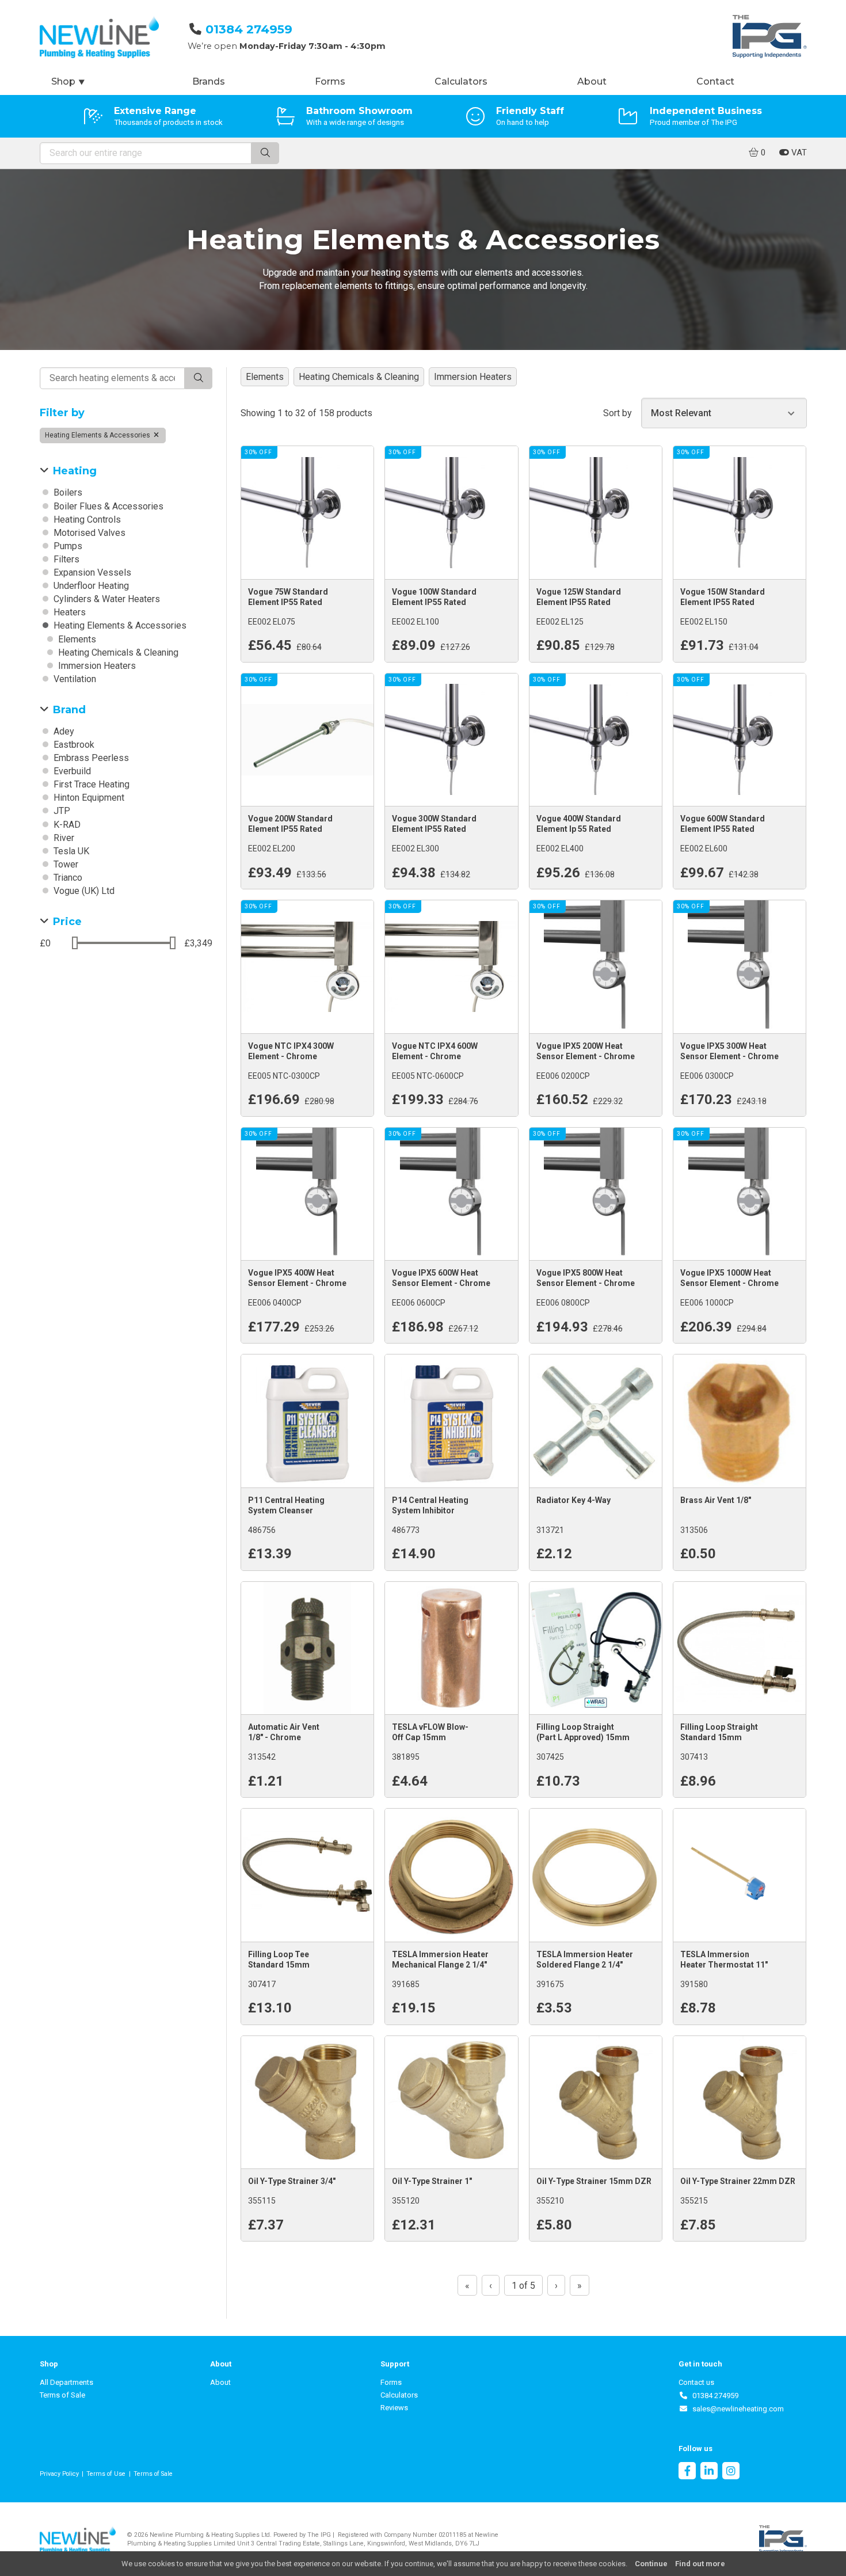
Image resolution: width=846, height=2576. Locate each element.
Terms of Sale (62, 2395)
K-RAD (66, 825)
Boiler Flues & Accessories (107, 506)
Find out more (700, 2564)
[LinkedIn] (709, 2472)
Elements (76, 639)
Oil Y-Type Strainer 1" (432, 2181)
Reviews (394, 2408)
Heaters (68, 612)
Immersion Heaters (96, 666)
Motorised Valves (88, 533)
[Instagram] (731, 2472)
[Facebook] (687, 2472)
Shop (68, 81)
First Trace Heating (90, 784)
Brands (209, 81)
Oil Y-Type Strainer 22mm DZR (738, 2181)
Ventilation (74, 679)
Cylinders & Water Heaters (106, 599)
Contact (715, 81)
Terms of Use (106, 2474)
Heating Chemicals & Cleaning (117, 652)
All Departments (66, 2382)
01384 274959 (249, 29)
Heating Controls (86, 520)
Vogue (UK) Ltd (83, 891)
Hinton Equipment (88, 798)
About (592, 81)
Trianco (67, 878)
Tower (65, 864)
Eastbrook (73, 745)
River (63, 838)
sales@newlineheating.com (736, 2409)
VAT (798, 153)
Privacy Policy (59, 2474)
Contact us (696, 2382)
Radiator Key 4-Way (573, 1500)
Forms (330, 81)
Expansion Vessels (91, 572)
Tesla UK (70, 851)
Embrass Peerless (90, 758)
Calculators (461, 81)
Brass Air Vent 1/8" (716, 1500)
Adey (63, 731)
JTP (61, 811)
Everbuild (71, 771)
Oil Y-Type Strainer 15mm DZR (594, 2181)
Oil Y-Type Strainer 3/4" (292, 2181)
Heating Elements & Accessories (98, 435)
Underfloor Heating (90, 586)
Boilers (67, 492)
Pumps (67, 546)
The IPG (319, 2535)
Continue (651, 2564)
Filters (65, 559)
